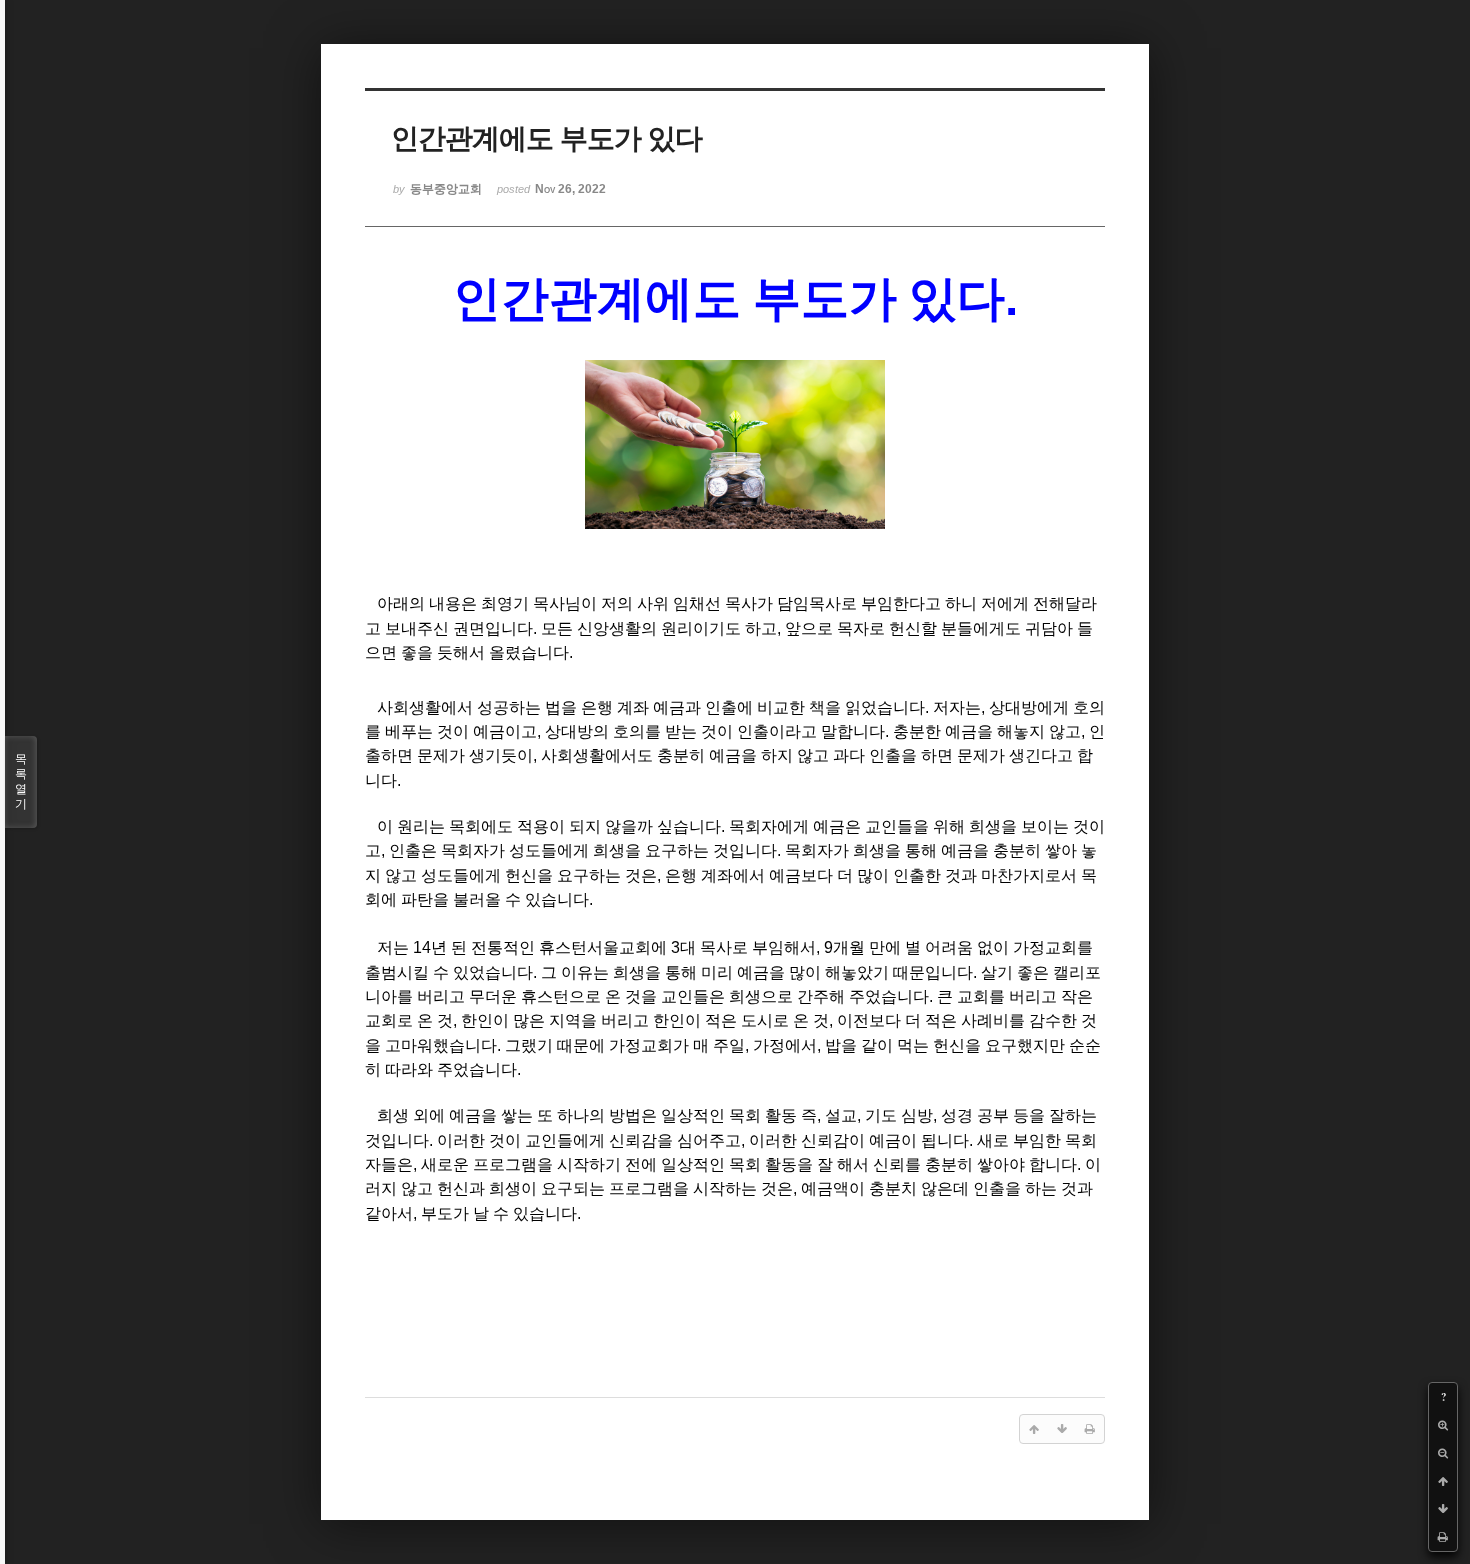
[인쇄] (1443, 1537)
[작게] (1443, 1453)
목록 (21, 781)
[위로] (1443, 1481)
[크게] (1443, 1425)
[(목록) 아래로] (1443, 1509)
